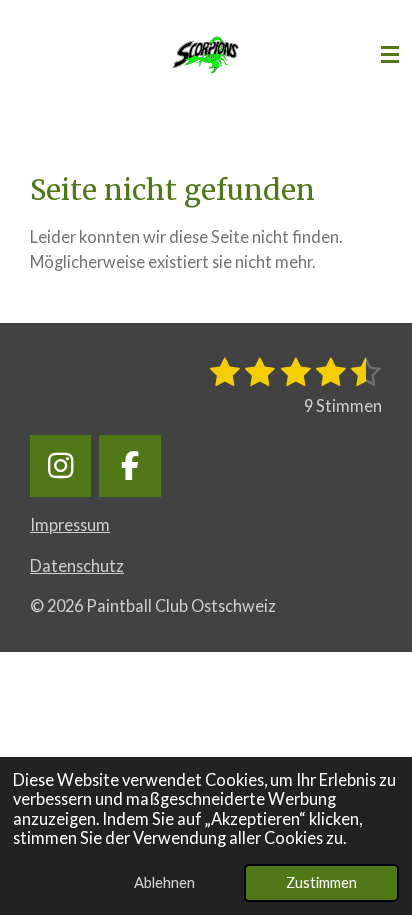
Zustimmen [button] (321, 882)
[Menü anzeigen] (390, 55)
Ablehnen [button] (164, 882)
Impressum (70, 524)
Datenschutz (77, 565)
